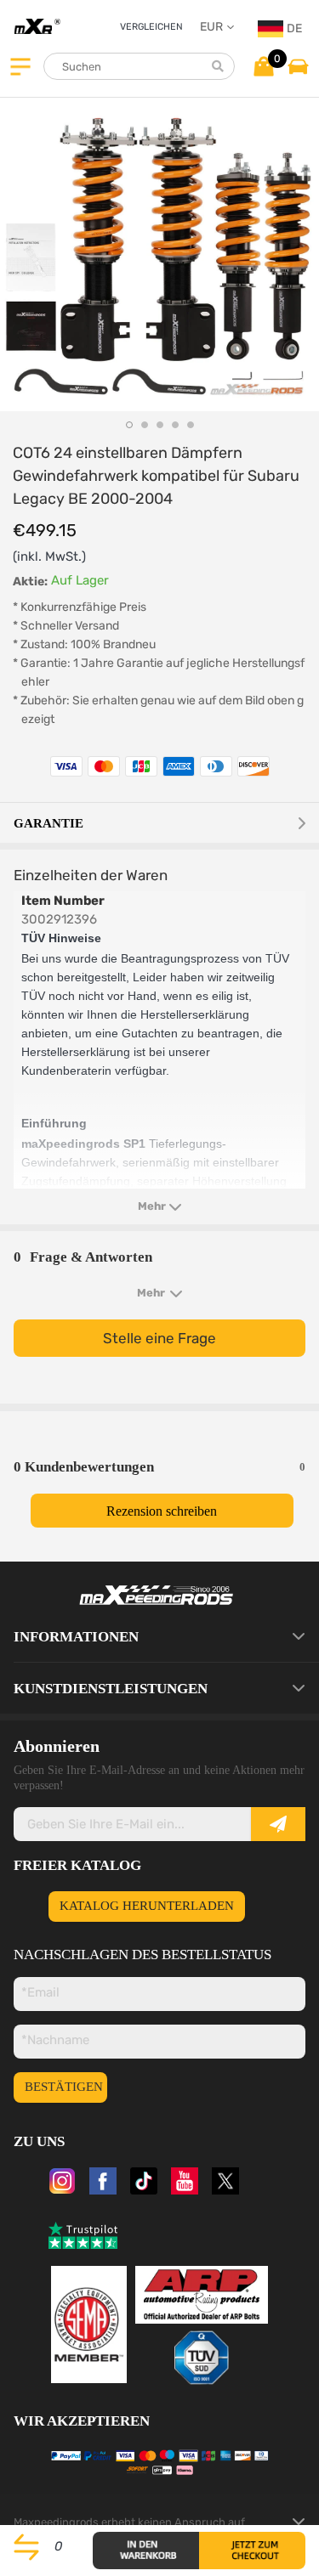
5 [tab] (191, 425)
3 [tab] (160, 425)
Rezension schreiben (162, 1511)
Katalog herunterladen (147, 1906)
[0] (263, 65)
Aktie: (30, 582)
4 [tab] (175, 425)
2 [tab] (145, 425)
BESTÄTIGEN (64, 2087)
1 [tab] (129, 425)
